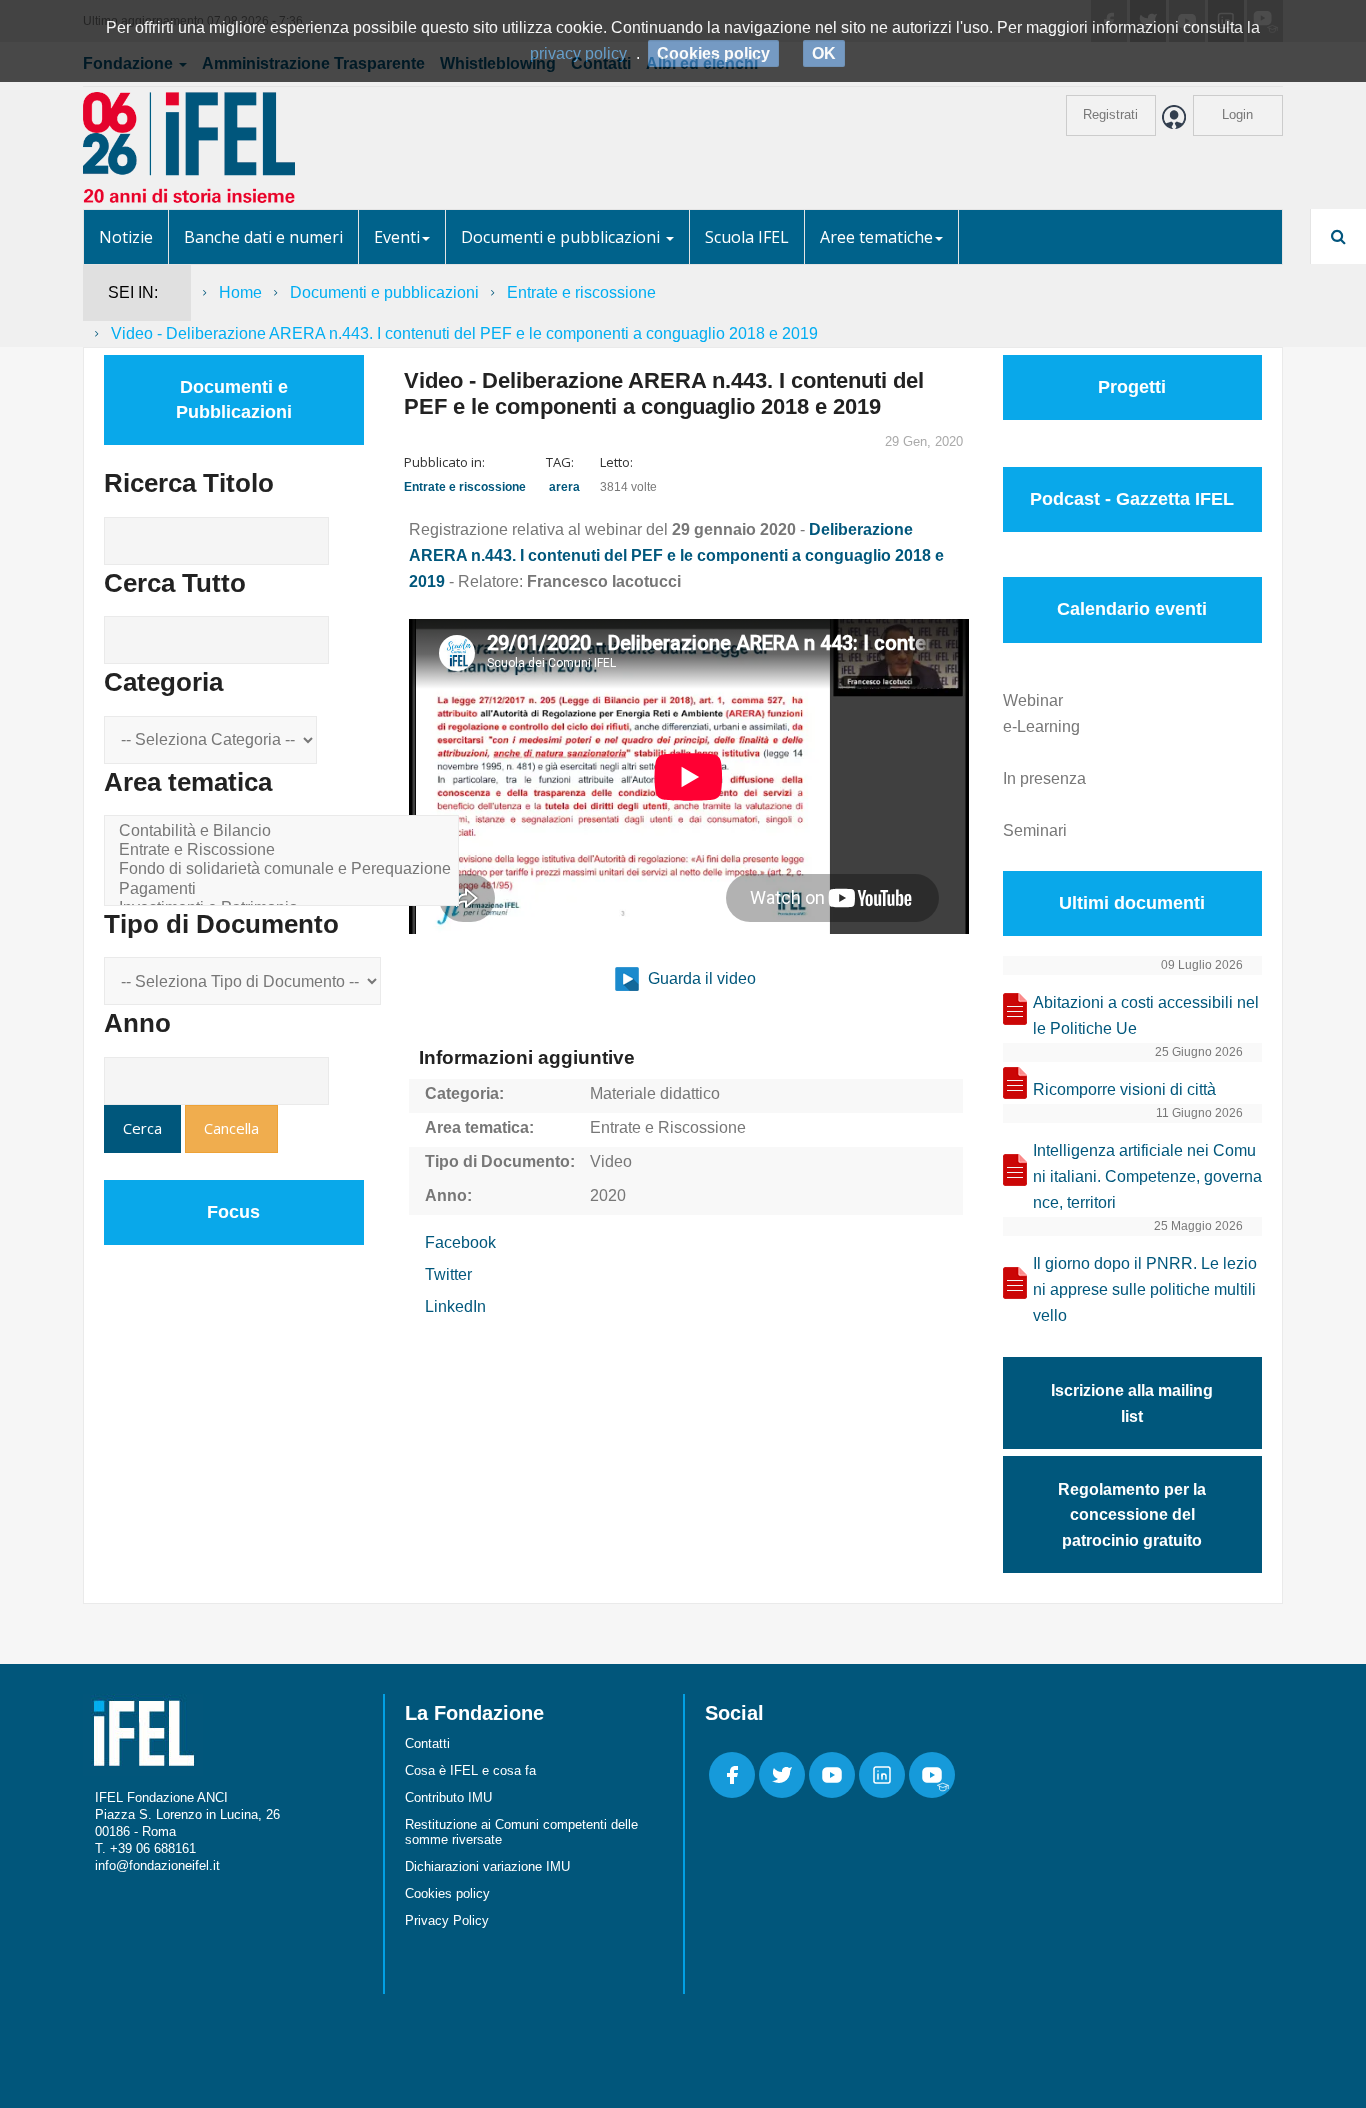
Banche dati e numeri (263, 237)
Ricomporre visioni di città (1124, 1089)
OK (824, 53)
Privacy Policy (447, 1920)
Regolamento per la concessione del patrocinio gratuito (1132, 1515)
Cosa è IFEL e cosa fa (470, 1770)
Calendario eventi (1132, 609)
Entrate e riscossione (581, 292)
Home (240, 292)
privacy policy (578, 53)
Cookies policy (447, 1893)
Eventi (397, 237)
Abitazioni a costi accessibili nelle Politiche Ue (1146, 1015)
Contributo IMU (448, 1797)
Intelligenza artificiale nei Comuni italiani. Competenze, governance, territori (1147, 1176)
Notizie (126, 237)
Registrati (1110, 114)
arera (564, 487)
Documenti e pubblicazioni (562, 237)
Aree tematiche (876, 237)
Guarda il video (700, 978)
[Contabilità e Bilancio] (285, 831)
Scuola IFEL (747, 237)
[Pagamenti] (285, 889)
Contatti (427, 1743)
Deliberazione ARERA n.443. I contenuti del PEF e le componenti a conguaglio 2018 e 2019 (676, 555)
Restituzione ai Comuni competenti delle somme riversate (521, 1832)
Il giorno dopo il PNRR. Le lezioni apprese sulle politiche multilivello (1145, 1289)
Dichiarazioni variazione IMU (487, 1866)
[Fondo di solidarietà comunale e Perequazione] (285, 869)
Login (1237, 114)
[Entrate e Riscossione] (285, 850)
